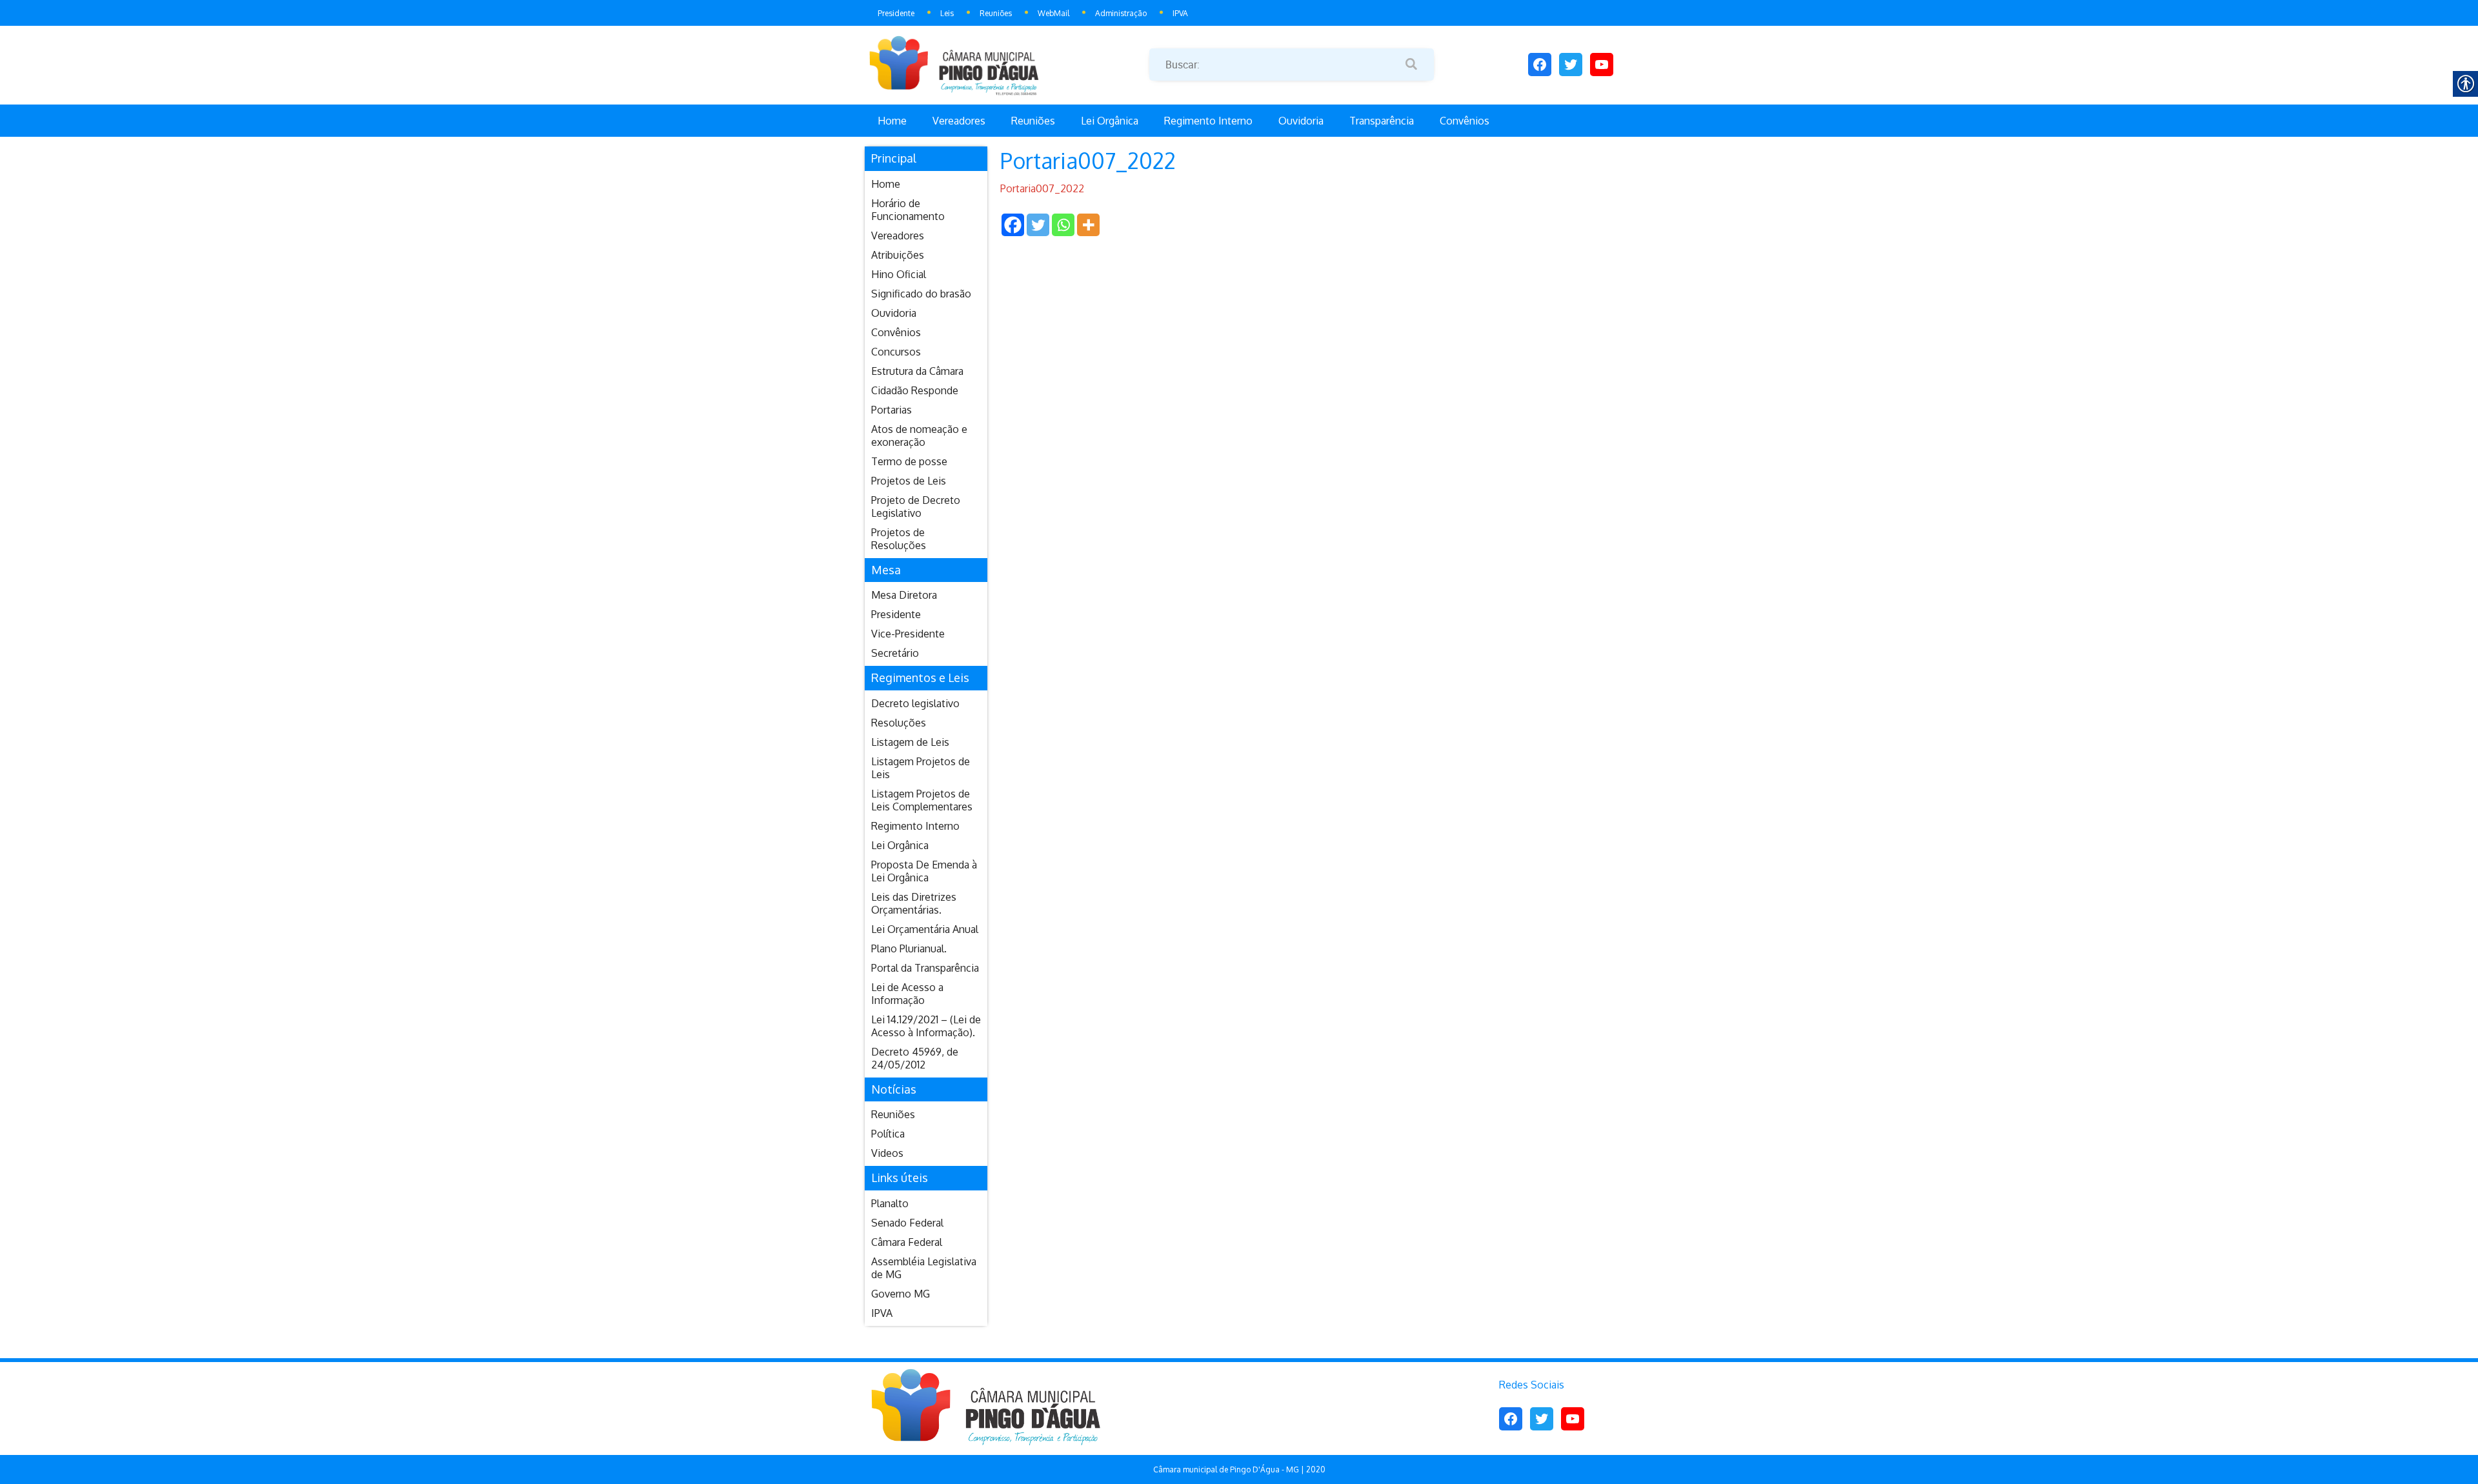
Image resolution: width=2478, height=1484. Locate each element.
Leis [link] (947, 13)
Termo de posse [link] (909, 461)
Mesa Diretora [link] (904, 595)
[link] (1007, 65)
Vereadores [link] (959, 121)
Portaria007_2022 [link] (1042, 188)
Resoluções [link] (899, 723)
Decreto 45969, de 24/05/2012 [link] (915, 1058)
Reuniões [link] (996, 13)
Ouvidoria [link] (1301, 121)
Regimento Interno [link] (1208, 121)
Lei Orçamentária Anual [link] (925, 929)
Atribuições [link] (898, 255)
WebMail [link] (1053, 13)
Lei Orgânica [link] (1110, 121)
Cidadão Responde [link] (915, 390)
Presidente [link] (896, 13)
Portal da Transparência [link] (925, 968)
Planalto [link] (890, 1203)
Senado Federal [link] (907, 1223)
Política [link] (888, 1134)
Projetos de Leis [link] (909, 481)
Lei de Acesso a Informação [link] (907, 994)
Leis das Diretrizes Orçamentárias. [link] (914, 903)
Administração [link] (1121, 13)
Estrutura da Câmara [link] (917, 371)
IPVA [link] (1180, 13)
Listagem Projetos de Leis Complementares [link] (922, 800)
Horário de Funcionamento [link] (908, 210)
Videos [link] (887, 1153)
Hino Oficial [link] (899, 274)
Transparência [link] (1382, 121)
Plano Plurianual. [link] (909, 948)
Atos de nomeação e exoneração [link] (919, 436)
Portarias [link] (891, 410)
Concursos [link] (896, 352)
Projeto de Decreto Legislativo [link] (916, 506)
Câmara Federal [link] (907, 1242)
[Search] (1411, 65)
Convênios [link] (1465, 121)
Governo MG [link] (901, 1294)
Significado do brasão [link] (921, 294)
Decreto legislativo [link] (915, 703)
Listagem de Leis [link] (910, 742)
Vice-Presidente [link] (908, 634)
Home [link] (892, 121)
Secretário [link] (895, 653)
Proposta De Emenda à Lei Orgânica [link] (924, 871)
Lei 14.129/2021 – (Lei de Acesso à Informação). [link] (926, 1026)
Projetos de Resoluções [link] (899, 539)
